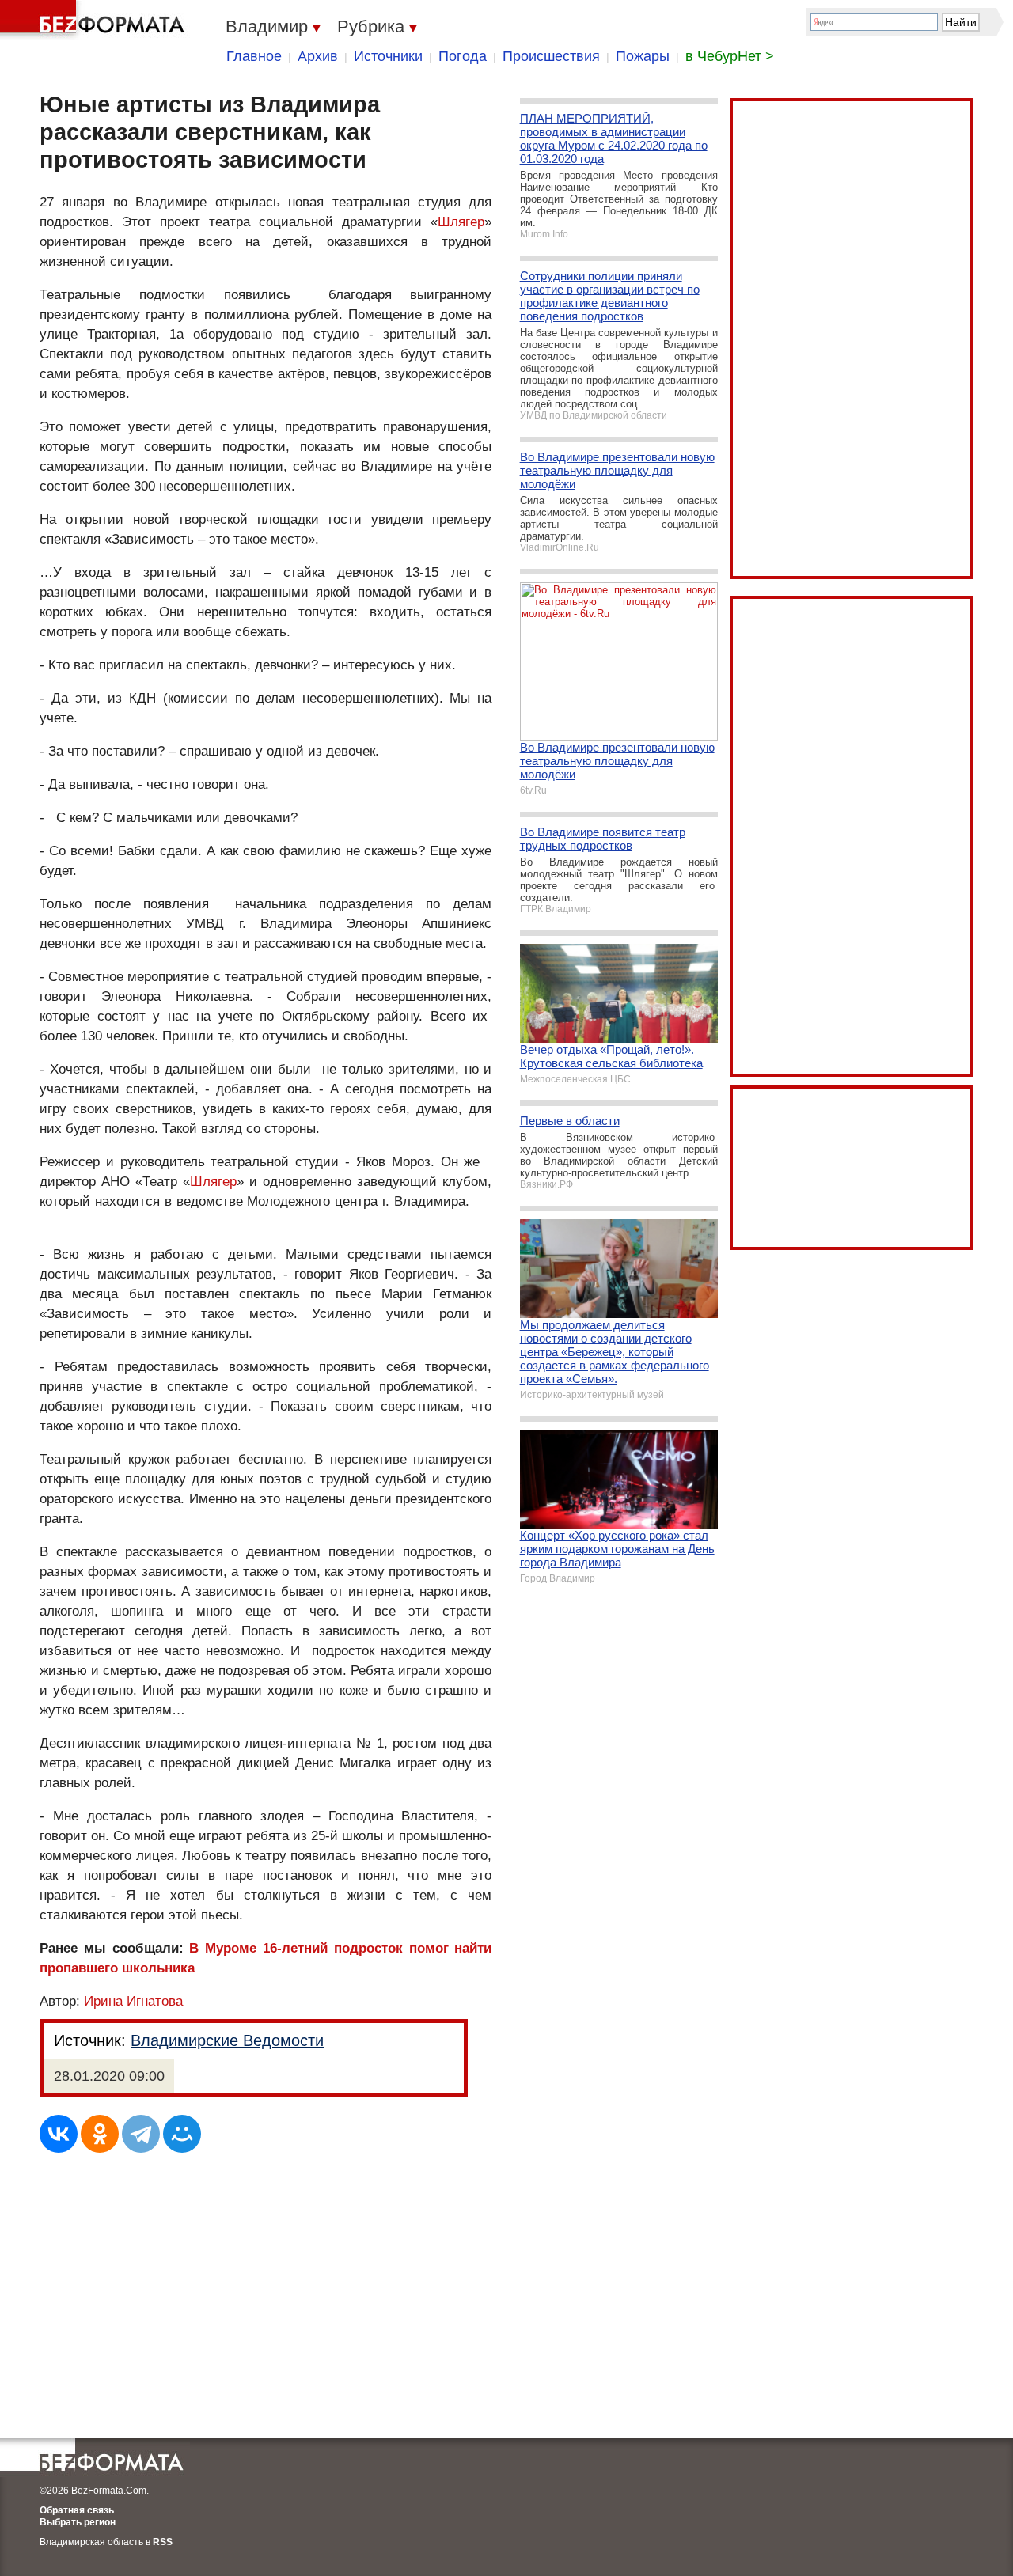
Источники (388, 56)
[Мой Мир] (182, 2134)
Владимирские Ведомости (227, 2040)
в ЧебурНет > (730, 56)
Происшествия (551, 56)
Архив (318, 56)
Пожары (643, 56)
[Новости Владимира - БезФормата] (95, 20)
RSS (163, 2542)
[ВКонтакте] (59, 2134)
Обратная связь (77, 2510)
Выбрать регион (78, 2522)
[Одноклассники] (100, 2134)
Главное (254, 56)
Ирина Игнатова (133, 2001)
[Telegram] (141, 2134)
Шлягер (461, 222)
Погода (463, 56)
